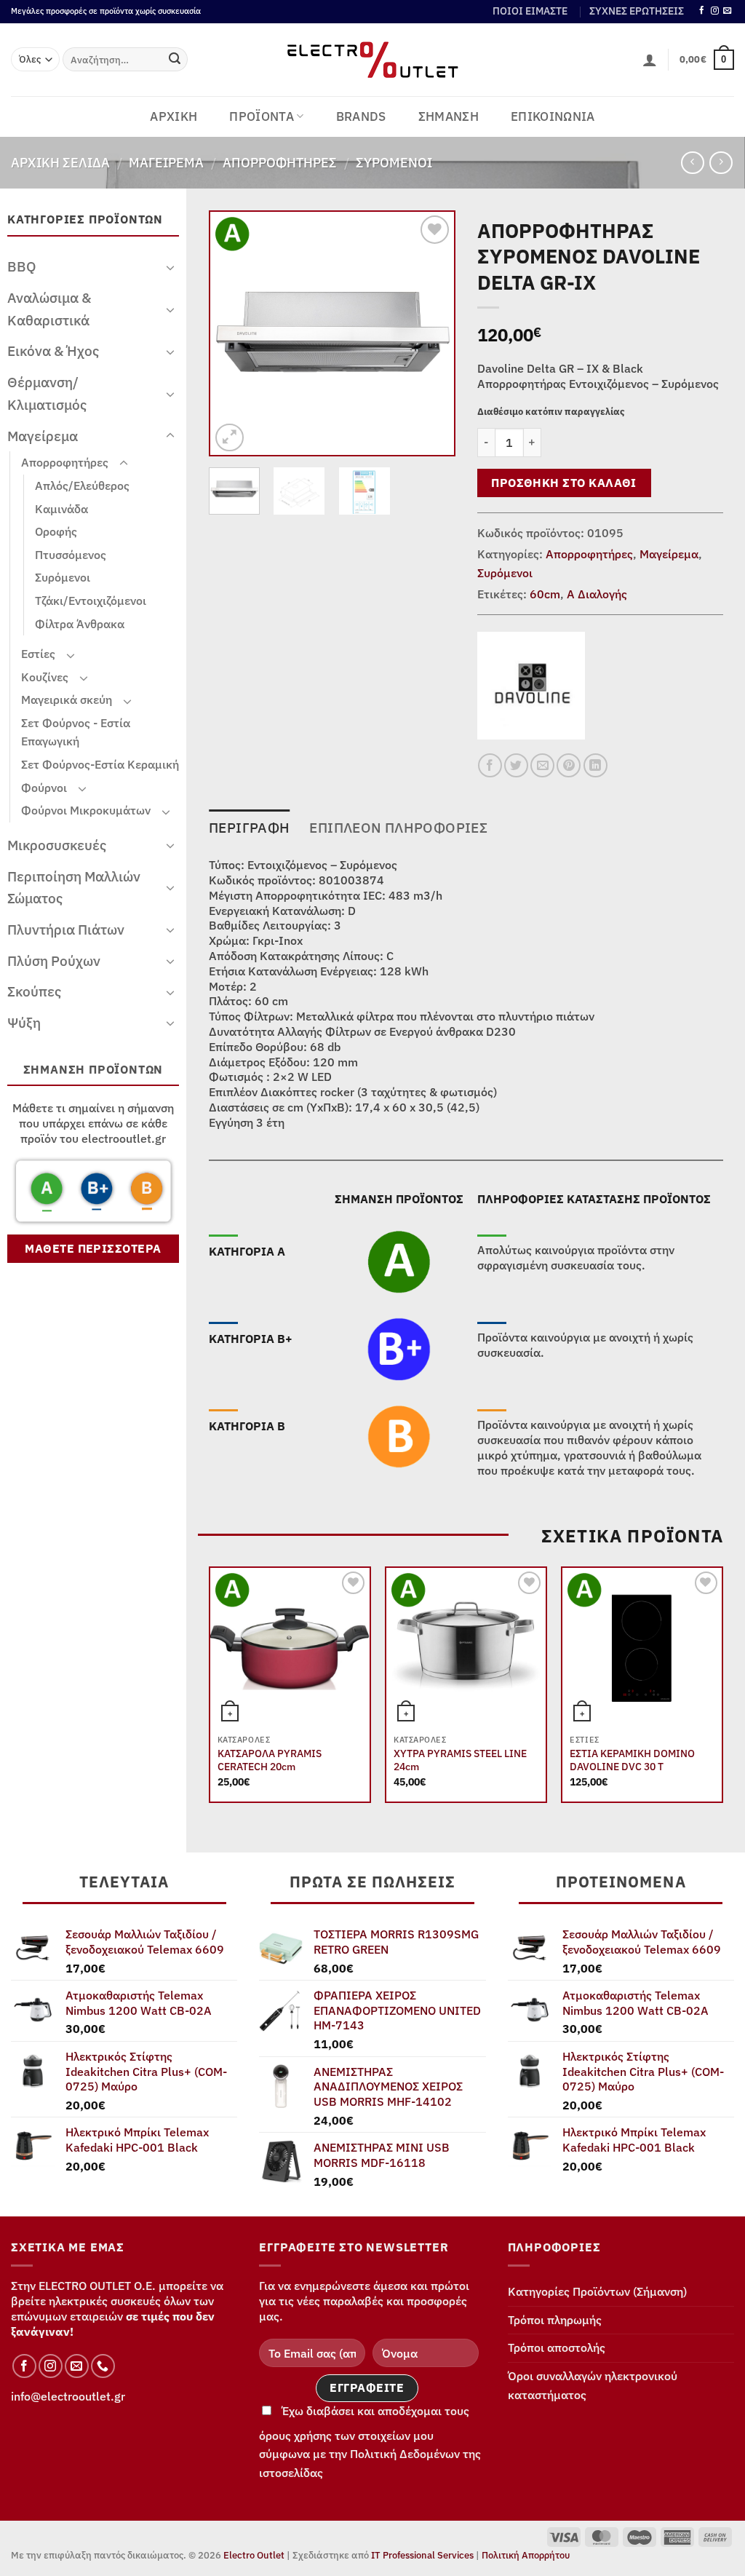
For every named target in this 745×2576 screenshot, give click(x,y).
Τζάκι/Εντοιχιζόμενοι (91, 601)
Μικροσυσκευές (57, 845)
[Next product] (692, 163)
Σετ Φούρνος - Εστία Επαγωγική (76, 732)
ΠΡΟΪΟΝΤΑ (262, 116)
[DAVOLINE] (531, 686)
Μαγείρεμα (166, 162)
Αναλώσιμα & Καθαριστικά (49, 309)
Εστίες (38, 654)
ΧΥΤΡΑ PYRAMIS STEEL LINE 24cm (460, 1760)
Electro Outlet (254, 2555)
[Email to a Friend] (542, 765)
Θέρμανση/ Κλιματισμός (47, 393)
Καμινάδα (61, 509)
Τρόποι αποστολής (557, 2347)
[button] (650, 60)
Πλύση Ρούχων (54, 960)
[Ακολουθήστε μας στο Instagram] (715, 11)
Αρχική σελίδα (60, 162)
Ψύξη (24, 1022)
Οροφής (56, 531)
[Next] (431, 334)
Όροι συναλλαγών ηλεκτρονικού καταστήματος (593, 2385)
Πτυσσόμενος (71, 555)
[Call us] (103, 2366)
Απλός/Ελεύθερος (82, 486)
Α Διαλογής (597, 594)
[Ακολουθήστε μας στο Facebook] (702, 11)
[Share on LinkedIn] (595, 765)
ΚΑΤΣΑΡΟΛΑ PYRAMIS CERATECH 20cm (270, 1760)
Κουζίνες (45, 677)
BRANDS (361, 116)
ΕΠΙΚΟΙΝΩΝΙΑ (553, 116)
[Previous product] (721, 163)
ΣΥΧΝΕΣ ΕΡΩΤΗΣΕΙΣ (637, 11)
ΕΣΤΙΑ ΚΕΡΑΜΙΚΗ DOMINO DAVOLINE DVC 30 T (632, 1760)
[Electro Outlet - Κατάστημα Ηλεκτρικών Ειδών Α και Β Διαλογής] (373, 60)
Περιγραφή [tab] (249, 827)
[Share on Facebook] (490, 765)
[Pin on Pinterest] (569, 765)
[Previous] (234, 334)
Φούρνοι (44, 788)
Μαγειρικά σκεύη (67, 700)
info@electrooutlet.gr (68, 2396)
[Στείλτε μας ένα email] (727, 11)
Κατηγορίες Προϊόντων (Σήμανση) (597, 2291)
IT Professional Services (422, 2555)
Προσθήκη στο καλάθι (564, 483)
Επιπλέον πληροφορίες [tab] (398, 827)
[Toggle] (170, 267)
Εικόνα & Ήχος (53, 350)
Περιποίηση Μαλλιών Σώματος (74, 887)
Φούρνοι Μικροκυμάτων (86, 810)
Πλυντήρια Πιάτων (66, 929)
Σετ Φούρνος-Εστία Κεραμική (100, 764)
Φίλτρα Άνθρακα (80, 624)
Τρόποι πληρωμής (555, 2320)
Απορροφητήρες (280, 162)
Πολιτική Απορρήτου (526, 2555)
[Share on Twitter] (516, 765)
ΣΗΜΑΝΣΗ (449, 116)
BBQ (22, 266)
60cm (545, 594)
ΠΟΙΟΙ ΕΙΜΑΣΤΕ (530, 11)
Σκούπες (34, 991)
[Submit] (175, 60)
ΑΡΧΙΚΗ (174, 116)
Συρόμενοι (394, 162)
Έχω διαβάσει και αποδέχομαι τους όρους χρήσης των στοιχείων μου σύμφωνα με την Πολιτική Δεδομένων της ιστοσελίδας (370, 2442)
